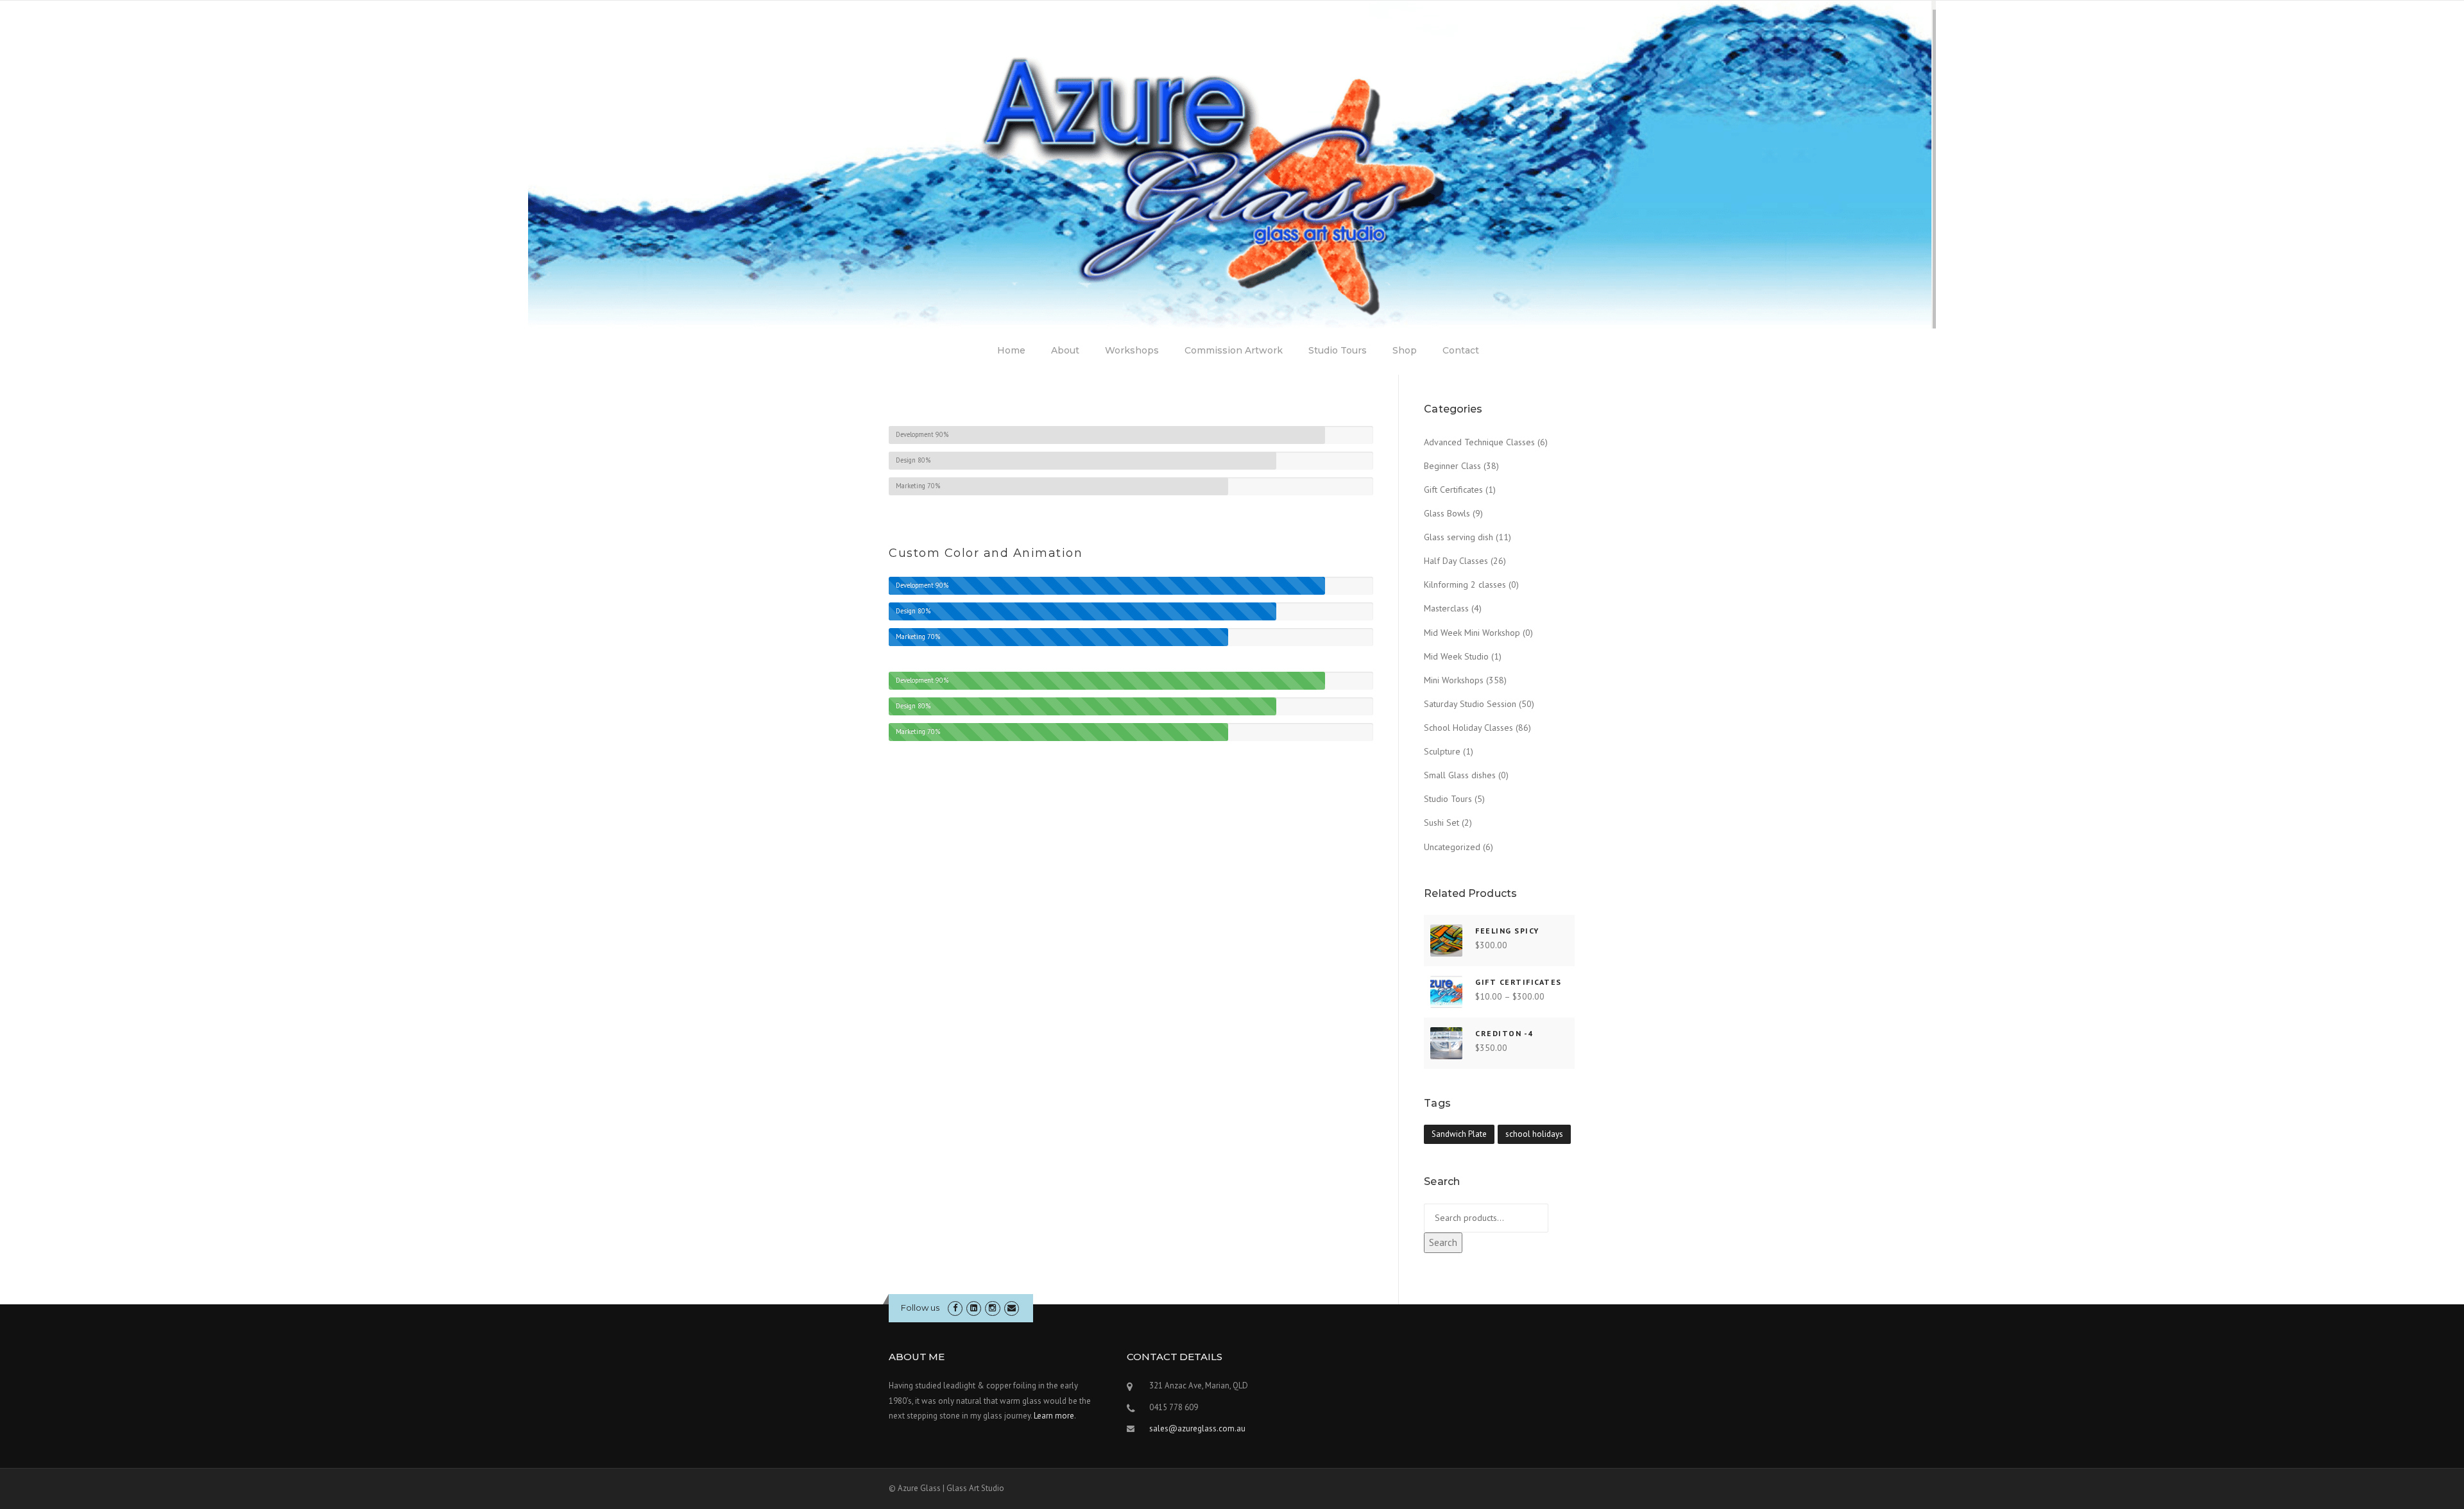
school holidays (1534, 1134)
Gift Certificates (1453, 490)
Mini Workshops (1454, 680)
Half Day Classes (1456, 561)
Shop (1405, 350)
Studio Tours (1338, 350)
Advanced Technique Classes (1479, 442)
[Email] (1012, 1308)
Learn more (1054, 1416)
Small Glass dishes (1460, 775)
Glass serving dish (1459, 537)
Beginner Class (1452, 466)
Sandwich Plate (1459, 1134)
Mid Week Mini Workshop (1472, 633)
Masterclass (1446, 608)
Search (1443, 1242)
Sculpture (1442, 751)
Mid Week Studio (1456, 656)
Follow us (920, 1308)
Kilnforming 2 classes (1465, 584)
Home (1011, 350)
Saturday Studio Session (1470, 704)
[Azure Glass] (1232, 164)
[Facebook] (955, 1308)
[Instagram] (992, 1308)
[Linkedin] (974, 1308)
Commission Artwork (1234, 350)
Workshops (1132, 350)
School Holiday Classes (1468, 728)
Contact (1461, 350)
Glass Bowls (1447, 513)
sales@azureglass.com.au (1197, 1428)
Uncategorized (1452, 847)
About (1065, 350)
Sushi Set (1442, 823)
